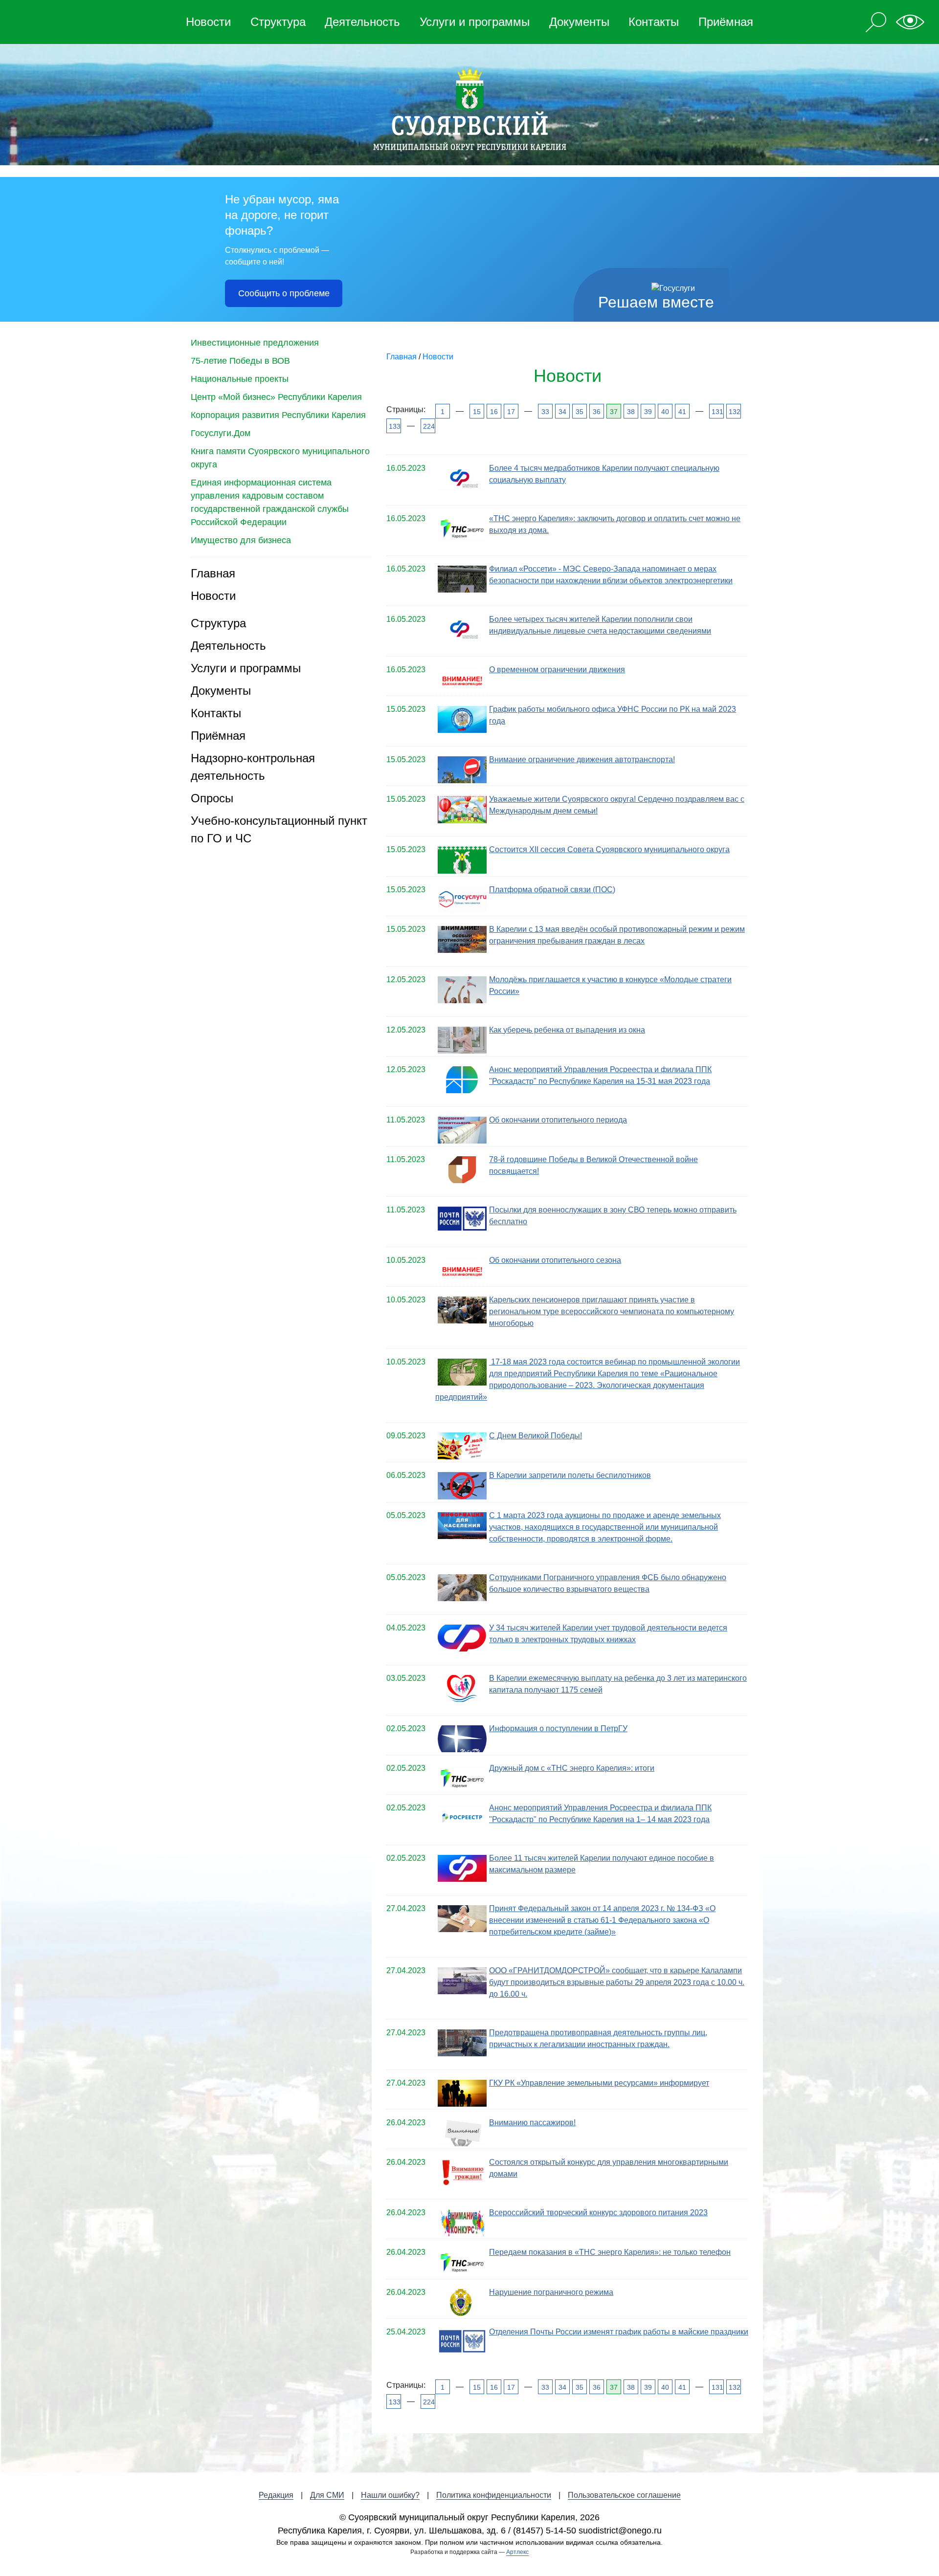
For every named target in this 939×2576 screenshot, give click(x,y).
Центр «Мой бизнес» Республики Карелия (276, 397)
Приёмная (726, 22)
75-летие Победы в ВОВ (240, 361)
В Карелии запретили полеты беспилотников (570, 1475)
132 (734, 412)
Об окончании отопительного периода (558, 1120)
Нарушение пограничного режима (551, 2292)
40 (665, 412)
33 (545, 412)
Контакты (654, 22)
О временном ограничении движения (557, 670)
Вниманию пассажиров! (532, 2123)
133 (394, 426)
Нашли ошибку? (390, 2495)
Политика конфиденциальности (494, 2495)
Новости (208, 22)
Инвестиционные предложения (255, 343)
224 (428, 426)
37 (614, 412)
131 (717, 412)
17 (511, 412)
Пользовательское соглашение (624, 2495)
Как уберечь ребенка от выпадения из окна (567, 1030)
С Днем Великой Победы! (536, 1436)
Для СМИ (327, 2495)
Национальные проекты (240, 379)
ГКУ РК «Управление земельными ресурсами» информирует (599, 2083)
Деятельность (362, 22)
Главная (213, 573)
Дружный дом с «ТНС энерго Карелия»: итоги (572, 1768)
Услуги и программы (475, 22)
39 (648, 412)
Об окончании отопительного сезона (555, 1260)
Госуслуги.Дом (221, 433)
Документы (579, 22)
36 (597, 412)
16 (494, 412)
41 (682, 412)
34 (562, 412)
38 (631, 412)
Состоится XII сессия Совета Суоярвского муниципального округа (609, 849)
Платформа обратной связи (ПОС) (552, 890)
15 (477, 412)
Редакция (276, 2495)
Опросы (212, 798)
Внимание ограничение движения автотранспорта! (582, 760)
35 (580, 412)
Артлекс (517, 2552)
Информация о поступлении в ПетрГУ (558, 1728)
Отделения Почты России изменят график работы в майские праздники (619, 2332)
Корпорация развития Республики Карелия (278, 415)
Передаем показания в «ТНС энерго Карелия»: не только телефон (610, 2252)
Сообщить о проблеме (284, 293)
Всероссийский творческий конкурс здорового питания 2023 (598, 2213)
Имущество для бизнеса (241, 540)
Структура (278, 22)
